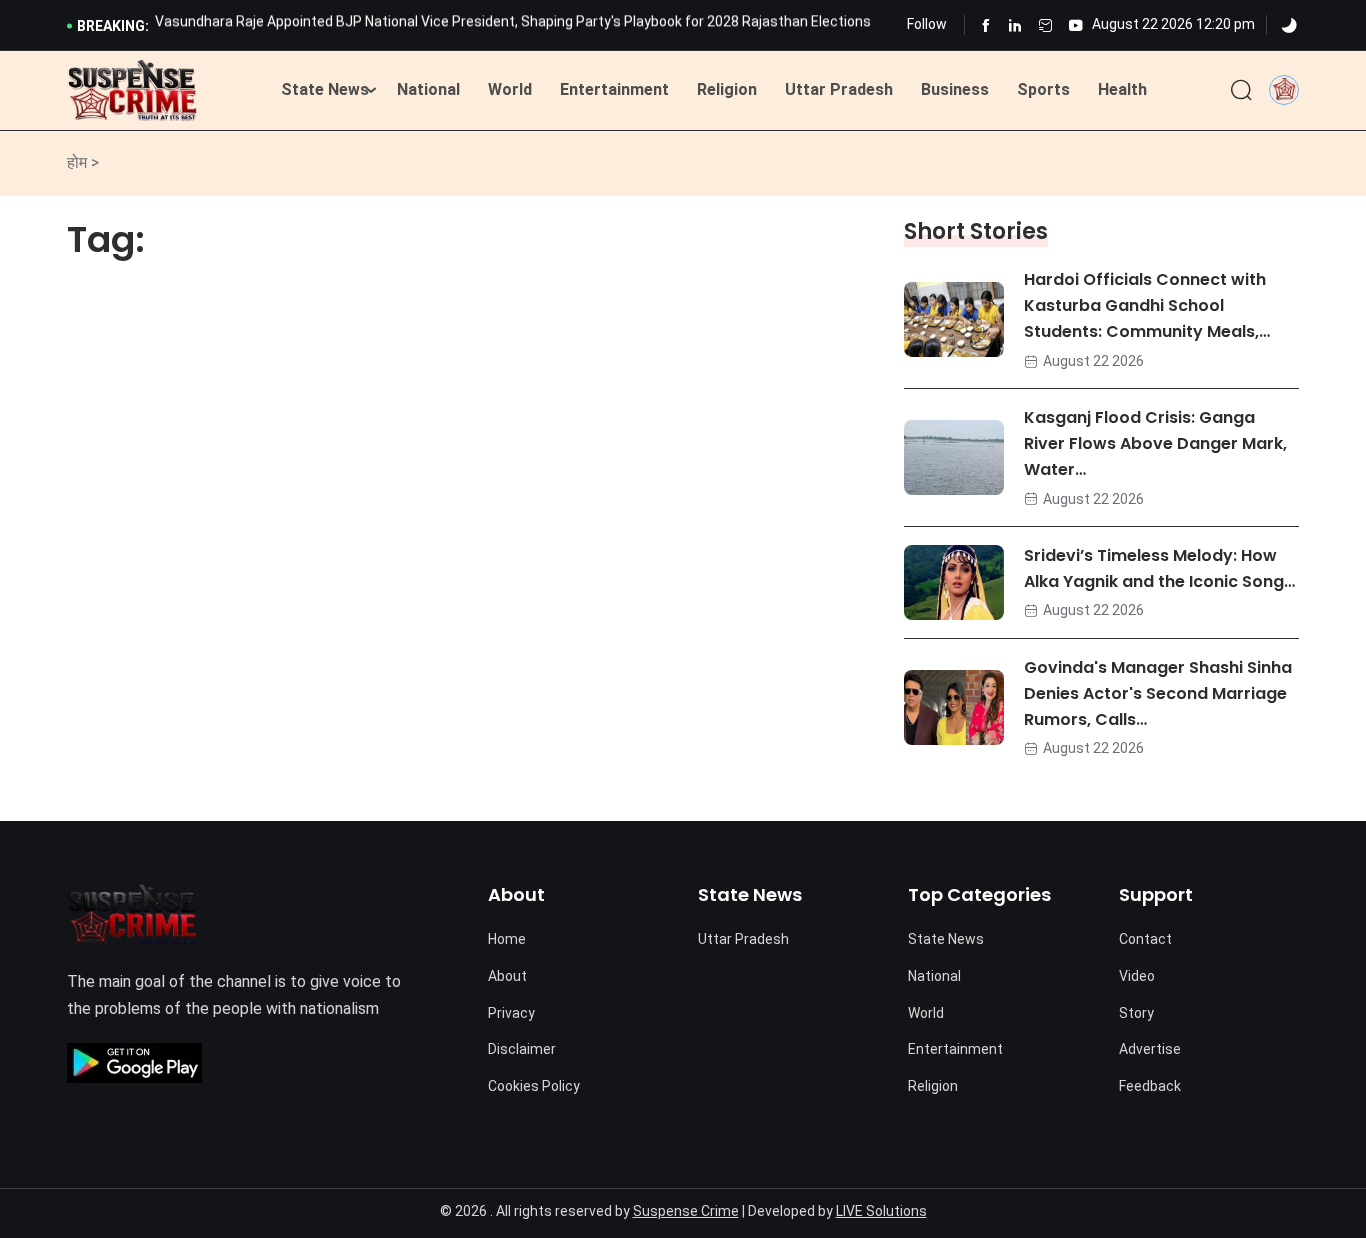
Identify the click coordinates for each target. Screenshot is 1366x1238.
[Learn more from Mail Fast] (1045, 25)
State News (325, 89)
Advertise (1150, 1049)
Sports (1043, 89)
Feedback (1150, 1086)
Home (507, 939)
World (510, 89)
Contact (1145, 939)
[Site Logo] (132, 91)
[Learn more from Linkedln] (1015, 25)
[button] (1284, 89)
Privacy (511, 1013)
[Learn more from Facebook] (985, 25)
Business (955, 89)
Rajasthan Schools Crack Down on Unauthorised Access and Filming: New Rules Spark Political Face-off (486, 27)
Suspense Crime (686, 1211)
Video (1137, 976)
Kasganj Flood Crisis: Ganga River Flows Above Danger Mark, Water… (1155, 443)
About (507, 976)
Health (1122, 89)
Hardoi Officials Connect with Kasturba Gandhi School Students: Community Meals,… (1147, 305)
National (428, 89)
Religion (727, 89)
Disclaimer (522, 1049)
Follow (927, 24)
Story (1136, 1013)
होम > (83, 162)
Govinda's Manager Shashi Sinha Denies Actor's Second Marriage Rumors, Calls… (1158, 693)
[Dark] (1289, 26)
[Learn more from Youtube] (1075, 25)
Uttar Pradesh (839, 89)
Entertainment (614, 89)
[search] (1241, 91)
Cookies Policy (534, 1086)
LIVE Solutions (881, 1211)
